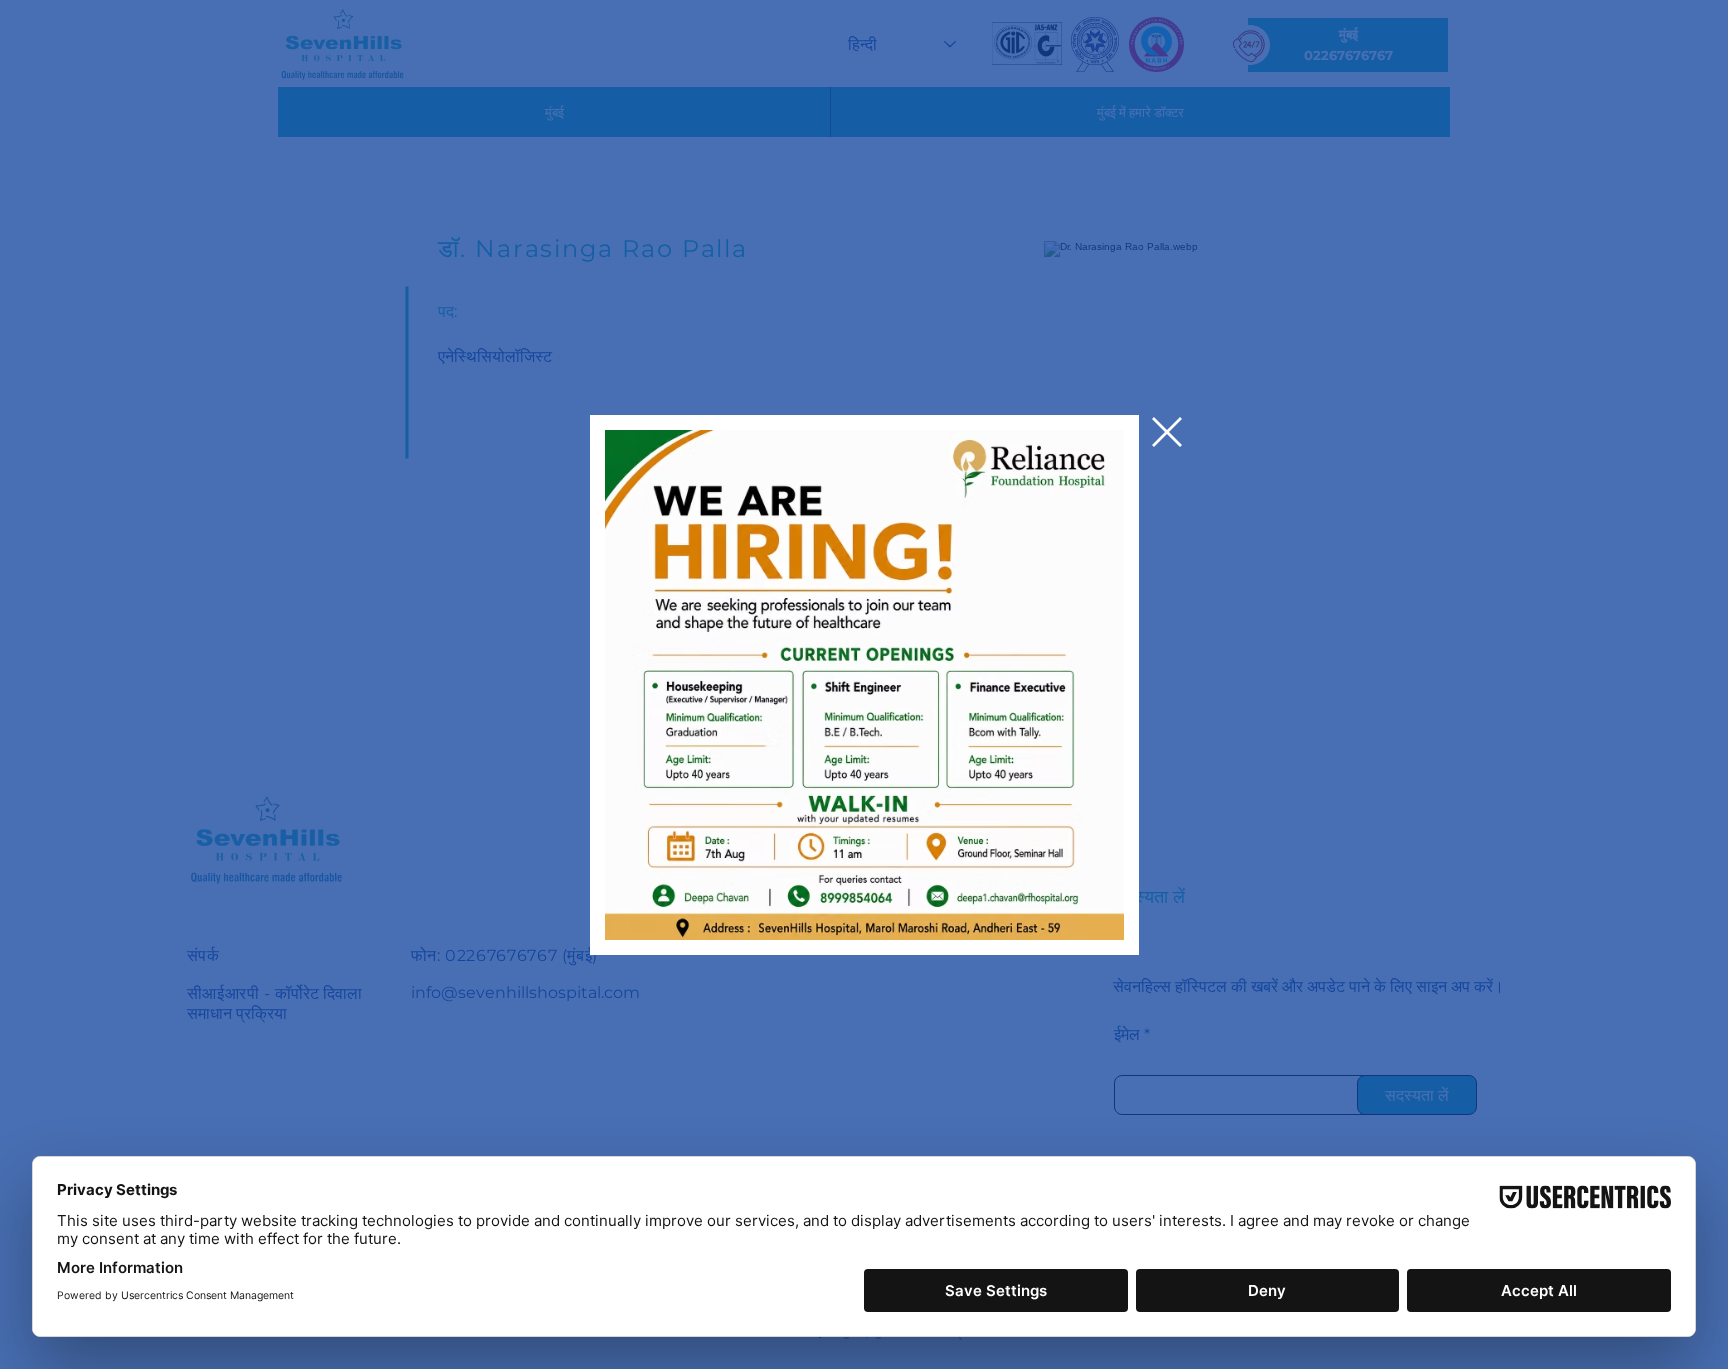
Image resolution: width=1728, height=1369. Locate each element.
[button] (1167, 432)
